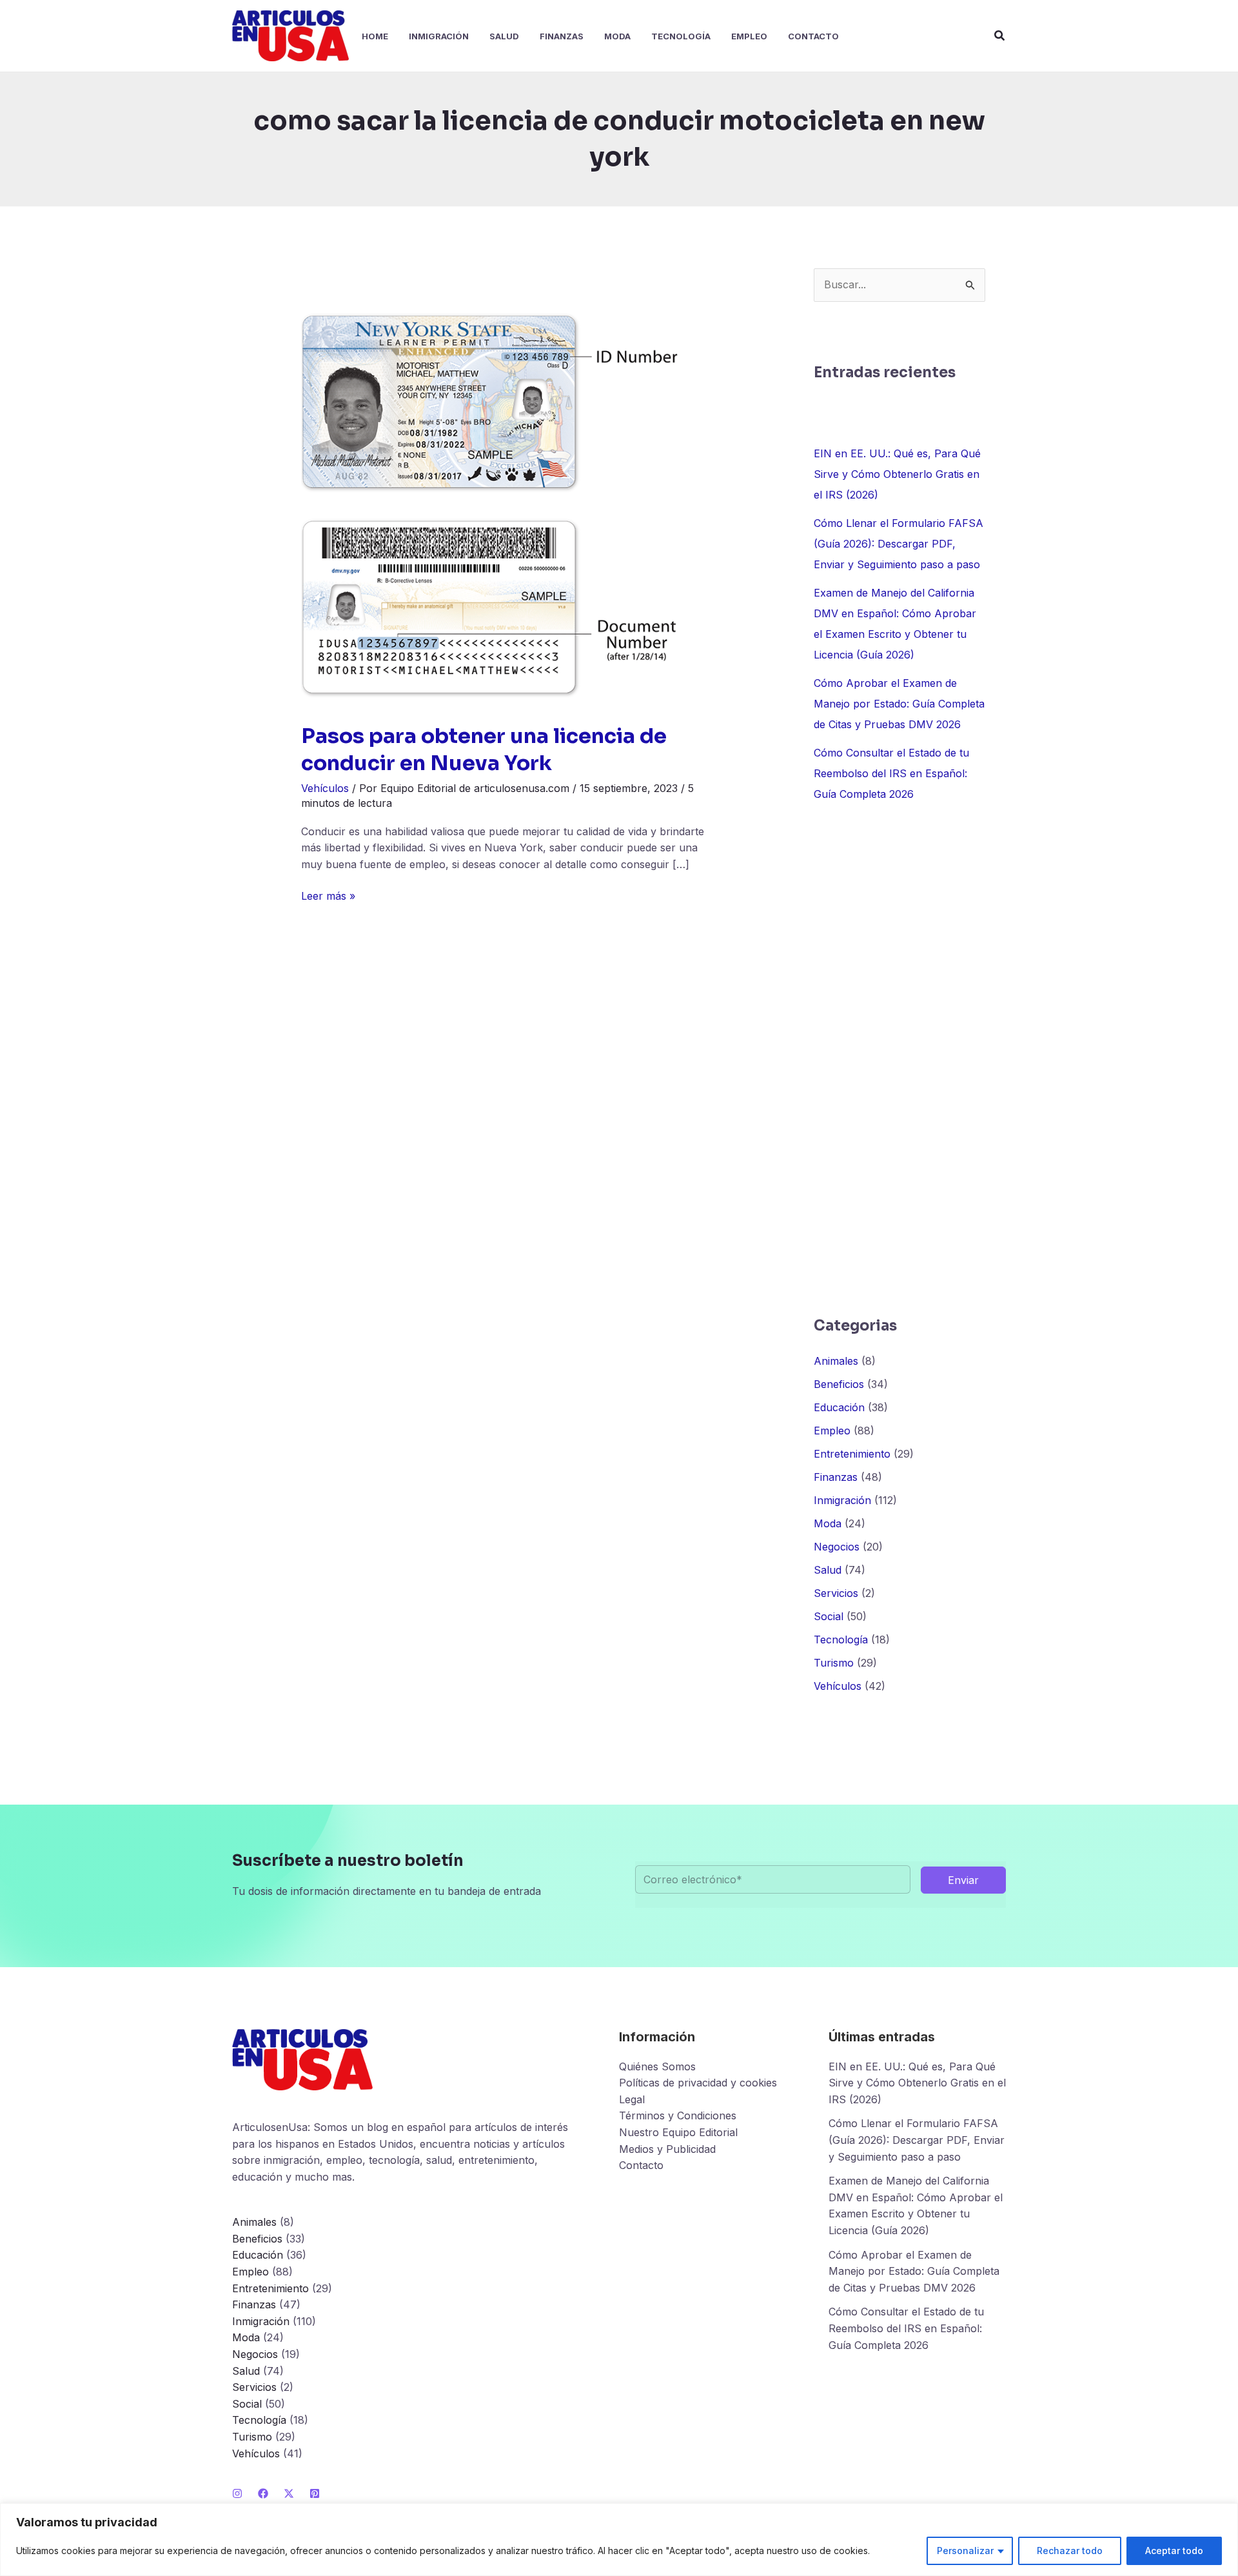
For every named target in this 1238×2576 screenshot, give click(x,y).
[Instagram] (237, 2493)
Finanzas (836, 1477)
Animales (836, 1361)
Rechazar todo (1070, 2551)
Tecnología (841, 1640)
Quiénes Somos (657, 2066)
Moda (828, 1523)
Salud (828, 1570)
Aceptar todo (1174, 2551)
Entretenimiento (852, 1454)
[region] (619, 2540)
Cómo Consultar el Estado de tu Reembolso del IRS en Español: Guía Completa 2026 (891, 773)
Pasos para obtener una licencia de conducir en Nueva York (484, 749)
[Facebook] (263, 2493)
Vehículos (325, 788)
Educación (839, 1407)
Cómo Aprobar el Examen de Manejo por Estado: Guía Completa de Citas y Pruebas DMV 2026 (899, 704)
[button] (1000, 36)
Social (829, 1616)
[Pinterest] (315, 2493)
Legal (632, 2099)
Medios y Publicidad (667, 2149)
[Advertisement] (899, 1060)
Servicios (836, 1593)
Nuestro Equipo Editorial (678, 2132)
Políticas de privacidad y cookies (698, 2083)
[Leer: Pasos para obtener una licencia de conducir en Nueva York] (489, 504)
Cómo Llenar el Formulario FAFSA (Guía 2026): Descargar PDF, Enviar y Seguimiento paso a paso (899, 544)
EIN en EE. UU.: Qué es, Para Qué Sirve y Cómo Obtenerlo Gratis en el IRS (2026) (897, 474)
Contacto (641, 2165)
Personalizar (965, 2551)
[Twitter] (289, 2493)
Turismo (834, 1663)
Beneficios (839, 1384)
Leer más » (328, 897)
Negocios (837, 1547)
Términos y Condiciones (678, 2115)
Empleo (832, 1431)
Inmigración (842, 1500)
